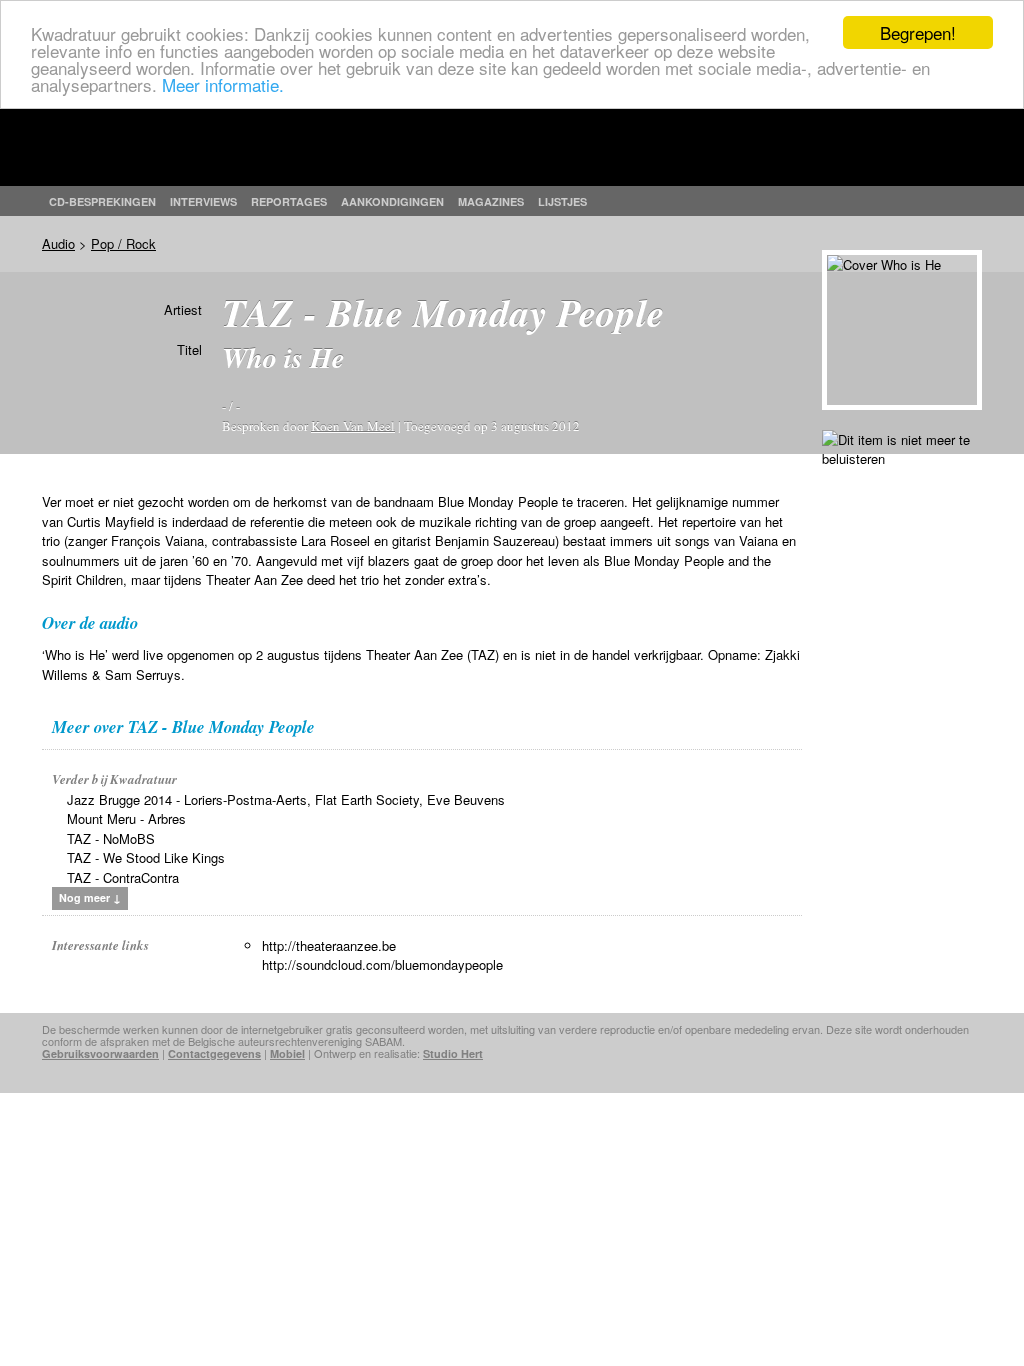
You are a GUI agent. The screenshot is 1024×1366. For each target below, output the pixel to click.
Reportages (289, 201)
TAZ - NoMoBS (111, 838)
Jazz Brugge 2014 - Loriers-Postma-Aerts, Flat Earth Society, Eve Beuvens (286, 799)
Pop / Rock (123, 243)
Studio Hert (453, 1053)
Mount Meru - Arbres (126, 818)
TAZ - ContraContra (123, 877)
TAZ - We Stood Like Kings (146, 857)
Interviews (203, 201)
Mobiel (287, 1053)
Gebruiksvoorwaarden (100, 1053)
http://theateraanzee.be (329, 945)
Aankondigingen (392, 201)
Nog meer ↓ (90, 897)
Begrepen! (918, 32)
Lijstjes (562, 201)
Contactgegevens (214, 1053)
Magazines (491, 201)
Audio (58, 243)
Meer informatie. (223, 84)
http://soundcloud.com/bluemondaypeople (382, 964)
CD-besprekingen (102, 201)
